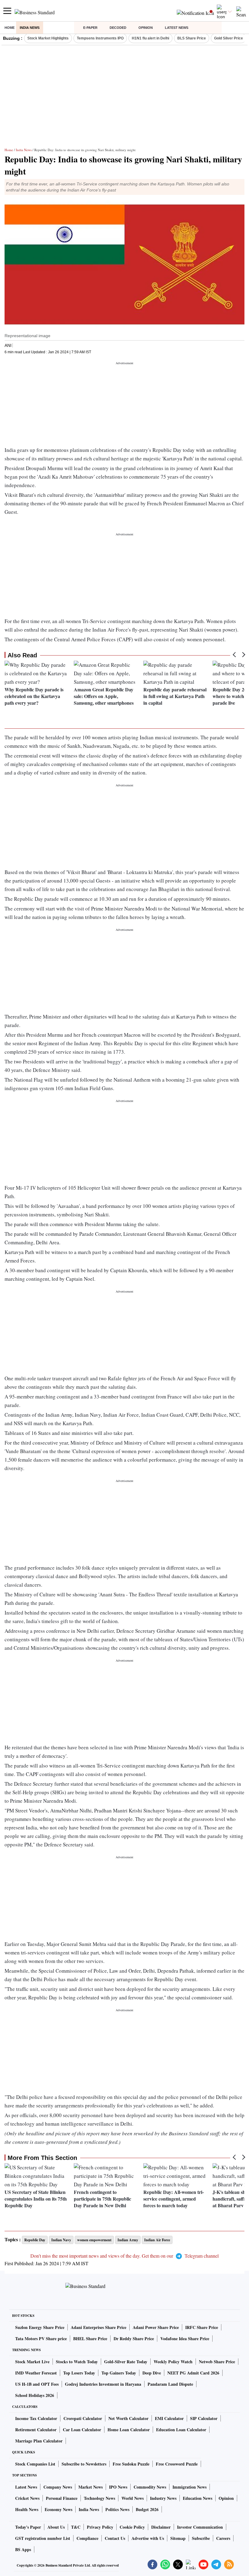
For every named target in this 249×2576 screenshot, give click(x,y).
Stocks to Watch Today (77, 2362)
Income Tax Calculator (36, 2418)
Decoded (118, 28)
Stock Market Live (32, 2362)
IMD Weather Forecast (36, 2373)
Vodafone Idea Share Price (185, 2339)
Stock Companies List (35, 2464)
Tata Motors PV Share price (41, 2339)
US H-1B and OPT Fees (37, 2384)
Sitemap (178, 2538)
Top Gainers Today (119, 2373)
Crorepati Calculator (83, 2418)
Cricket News (27, 2498)
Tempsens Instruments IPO (100, 38)
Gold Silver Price (229, 38)
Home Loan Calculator (129, 2430)
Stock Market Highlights (48, 38)
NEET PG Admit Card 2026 (193, 2373)
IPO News (118, 2487)
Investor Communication (200, 2527)
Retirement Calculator (36, 2430)
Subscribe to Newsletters (84, 2464)
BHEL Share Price (90, 2339)
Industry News (163, 2498)
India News (30, 28)
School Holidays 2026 (35, 2395)
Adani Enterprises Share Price (99, 2327)
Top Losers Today (79, 2373)
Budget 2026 (147, 2509)
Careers (223, 2538)
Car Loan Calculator (82, 2430)
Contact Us (115, 2538)
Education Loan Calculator (181, 2430)
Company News (58, 2487)
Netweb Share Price (217, 2362)
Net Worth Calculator (128, 2418)
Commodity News (150, 2487)
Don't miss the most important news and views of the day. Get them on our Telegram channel (124, 2256)
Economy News (58, 2509)
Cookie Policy (132, 2527)
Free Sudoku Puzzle (131, 2464)
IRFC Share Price (202, 2327)
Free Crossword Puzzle (177, 2464)
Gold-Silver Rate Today (126, 2362)
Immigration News (189, 2487)
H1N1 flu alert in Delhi (150, 38)
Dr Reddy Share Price (134, 2339)
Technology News (99, 2498)
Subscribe (201, 2538)
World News (133, 2498)
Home (10, 28)
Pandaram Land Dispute (170, 2384)
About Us (56, 2527)
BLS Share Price (192, 38)
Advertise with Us (148, 2538)
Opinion (146, 28)
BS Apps (23, 2549)
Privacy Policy (100, 2527)
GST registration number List (43, 2538)
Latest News (177, 28)
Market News (90, 2487)
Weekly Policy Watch (173, 2362)
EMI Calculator (169, 2418)
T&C (76, 2527)
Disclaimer (161, 2527)
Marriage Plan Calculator (39, 2441)
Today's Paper (28, 2527)
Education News (198, 2498)
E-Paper (90, 28)
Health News (27, 2509)
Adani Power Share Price (156, 2327)
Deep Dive (152, 2373)
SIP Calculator (204, 2418)
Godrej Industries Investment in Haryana (103, 2384)
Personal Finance (62, 2498)
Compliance (87, 2538)
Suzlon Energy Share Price (40, 2327)
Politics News (117, 2509)
